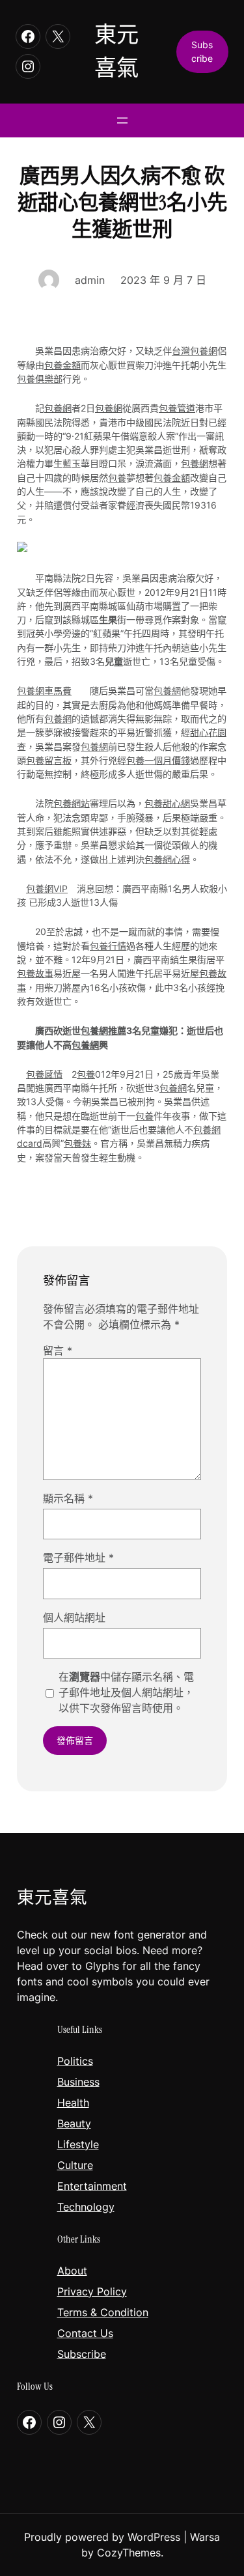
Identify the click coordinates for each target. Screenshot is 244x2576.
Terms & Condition (103, 2312)
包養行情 (108, 946)
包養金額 (62, 365)
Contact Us (85, 2333)
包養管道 (177, 408)
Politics (75, 2061)
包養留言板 (49, 760)
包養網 (58, 408)
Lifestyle (78, 2144)
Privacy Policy (92, 2291)
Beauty (74, 2123)
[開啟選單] (122, 120)
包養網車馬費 (44, 691)
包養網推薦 (103, 1030)
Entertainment (92, 2186)
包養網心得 (167, 859)
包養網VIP (47, 889)
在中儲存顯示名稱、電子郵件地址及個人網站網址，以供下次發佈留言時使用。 (126, 1692)
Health (73, 2103)
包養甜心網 (167, 803)
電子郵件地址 (78, 1558)
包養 (117, 478)
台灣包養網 (195, 351)
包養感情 (44, 1074)
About (72, 2271)
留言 (58, 1351)
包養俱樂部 (40, 379)
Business (78, 2082)
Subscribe (82, 2354)
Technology (86, 2207)
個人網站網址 (74, 1617)
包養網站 (72, 803)
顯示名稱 (68, 1498)
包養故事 (35, 973)
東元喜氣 (52, 1897)
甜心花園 (208, 732)
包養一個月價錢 (158, 760)
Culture (75, 2165)
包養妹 (77, 1143)
